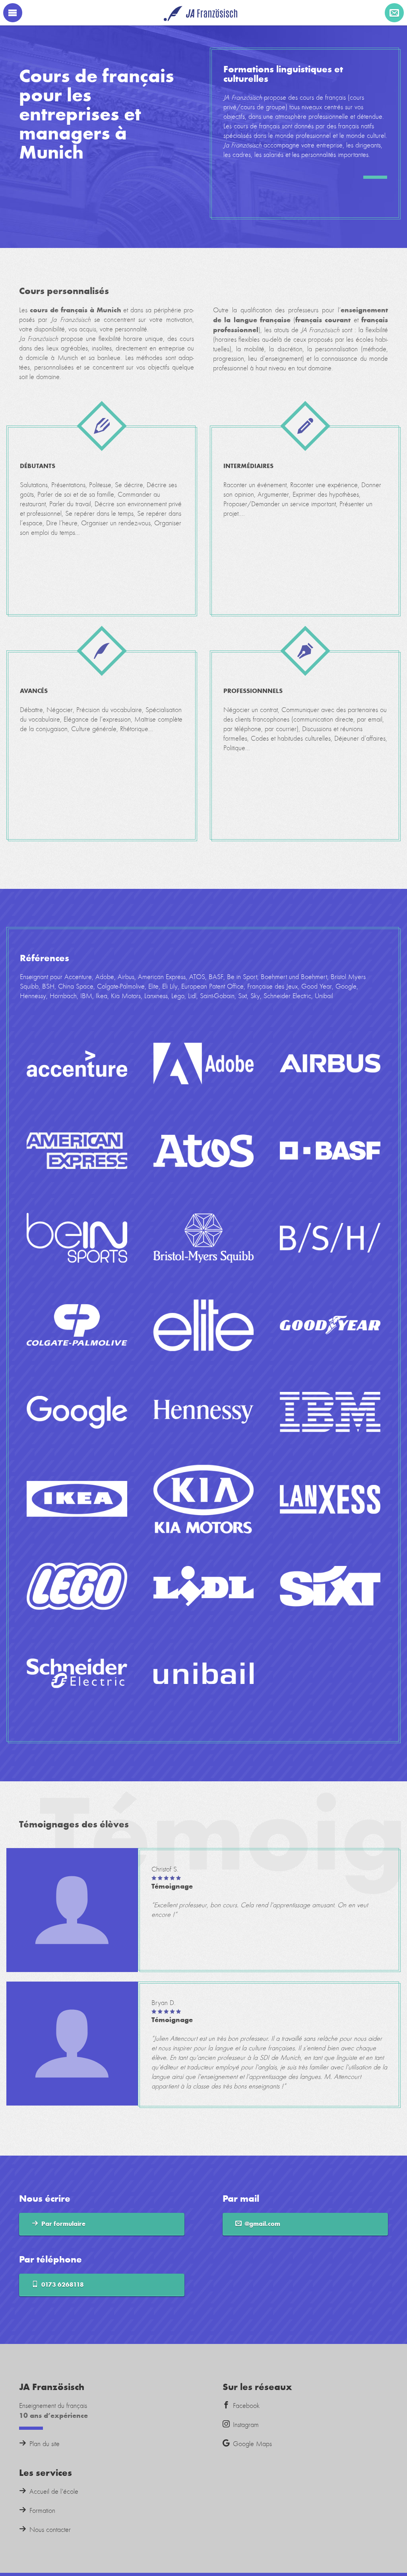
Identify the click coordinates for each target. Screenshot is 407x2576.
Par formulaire (63, 2224)
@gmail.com (263, 2224)
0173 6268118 (63, 2285)
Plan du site (45, 2444)
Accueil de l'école (54, 2492)
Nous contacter (50, 2530)
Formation (42, 2511)
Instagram (246, 2425)
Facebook (246, 2406)
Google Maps (252, 2444)
